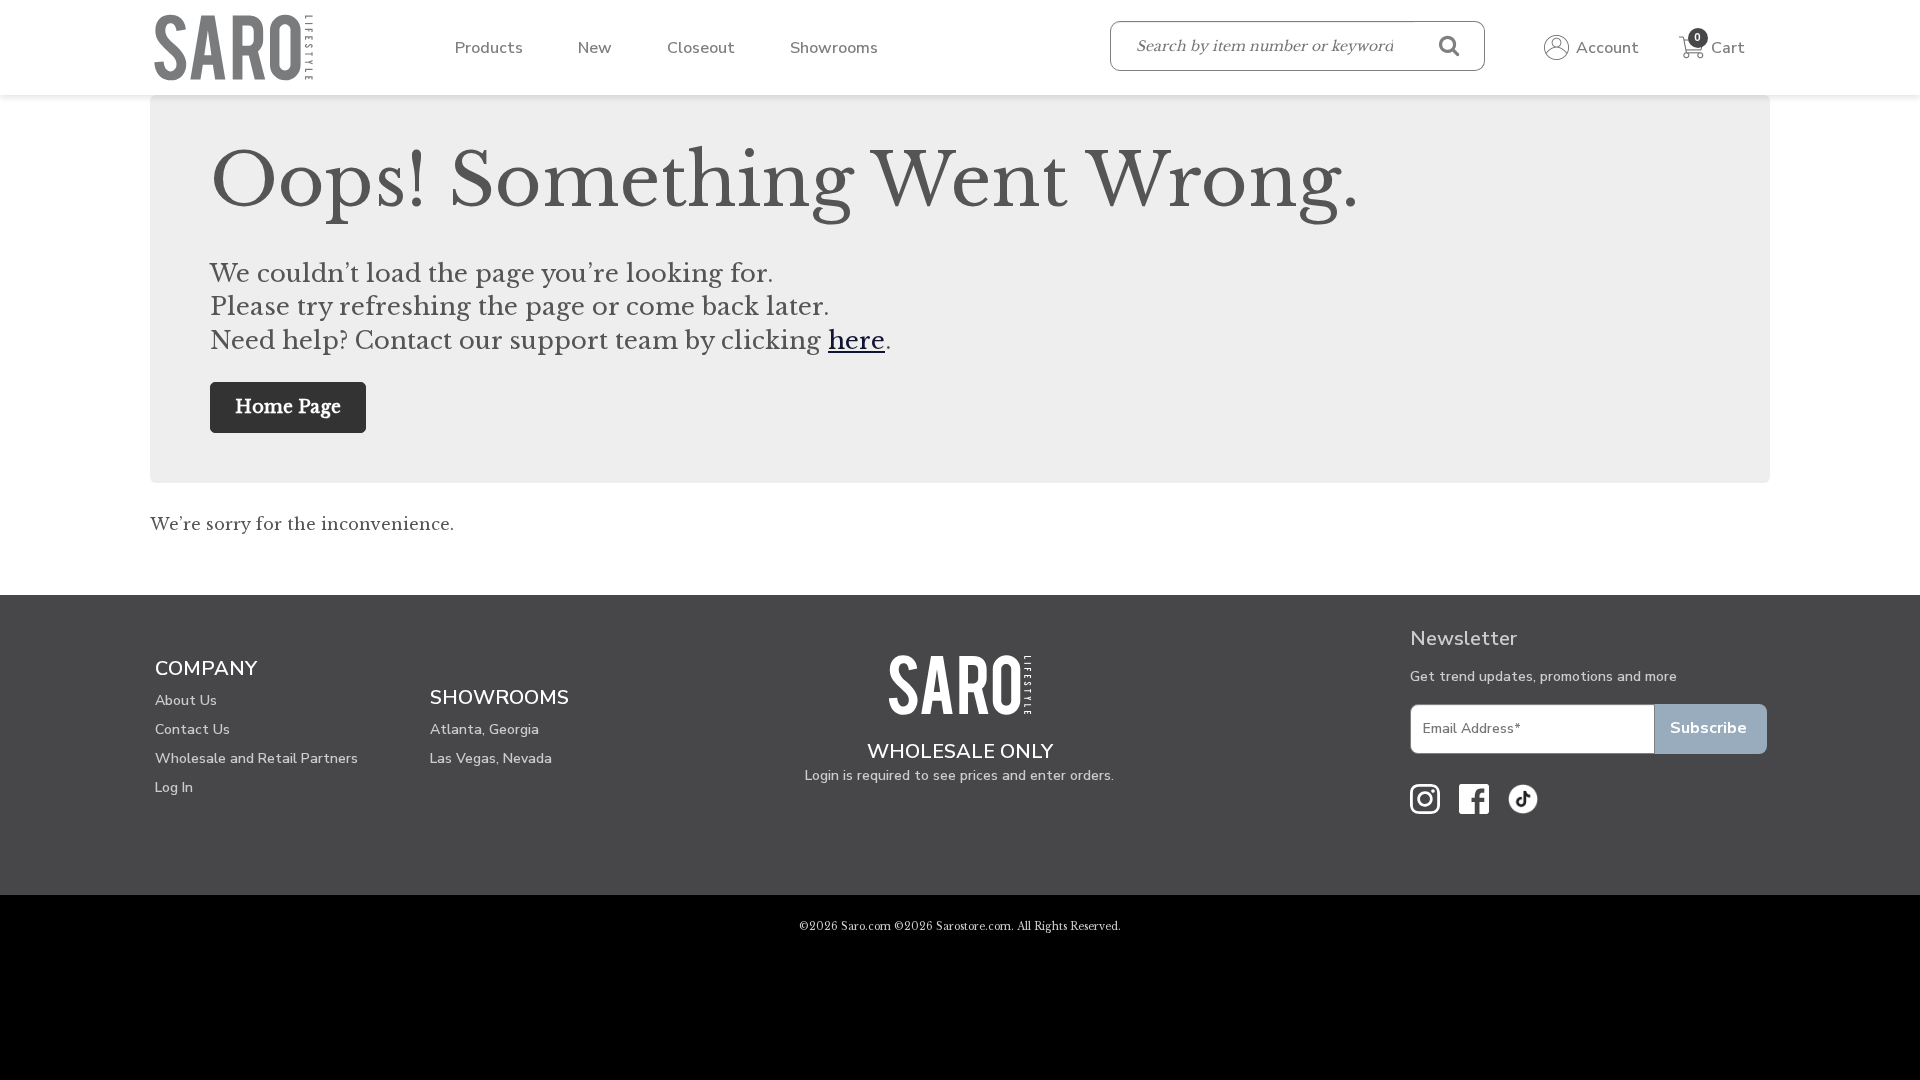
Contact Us (192, 729)
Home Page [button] (288, 407)
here (856, 340)
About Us (186, 700)
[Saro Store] (238, 46)
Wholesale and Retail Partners (256, 758)
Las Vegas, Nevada (491, 758)
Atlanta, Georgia (484, 729)
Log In (174, 787)
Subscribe (1708, 728)
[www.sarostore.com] (960, 693)
